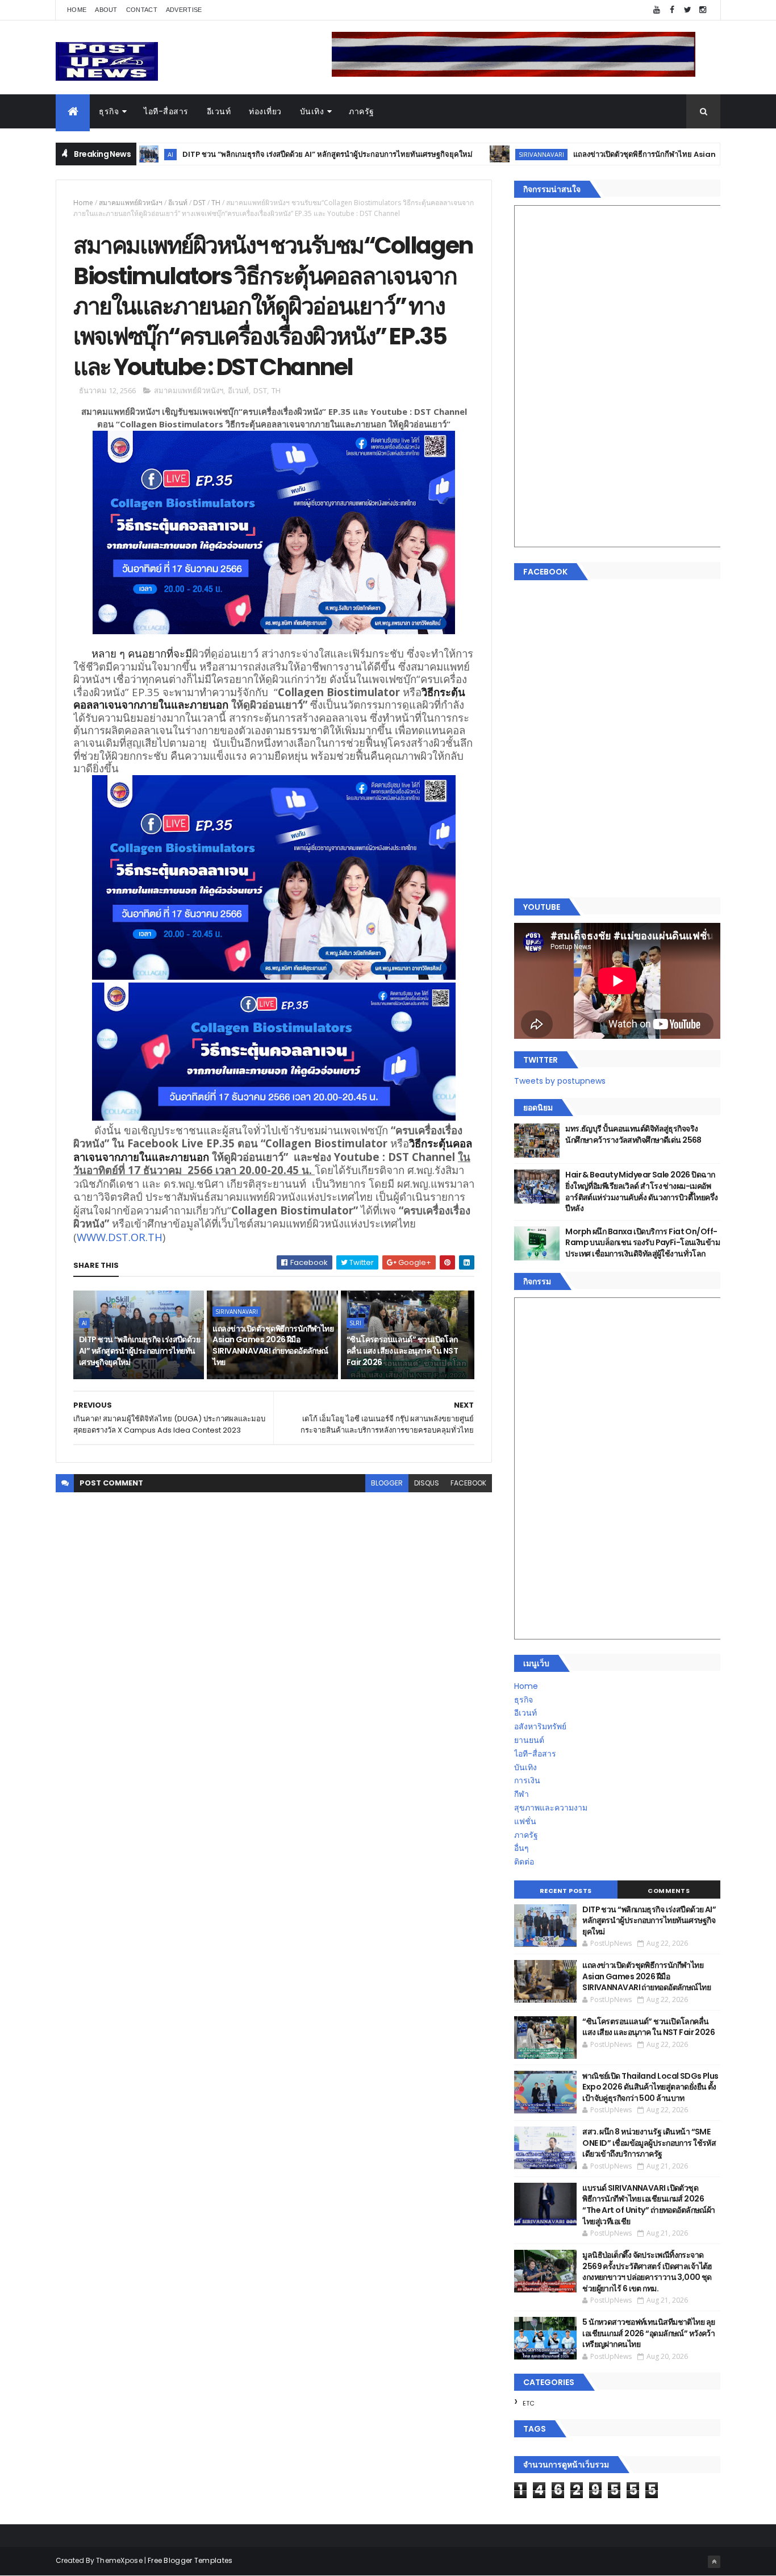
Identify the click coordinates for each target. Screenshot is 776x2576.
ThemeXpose (119, 2560)
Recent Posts (566, 1891)
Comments (669, 1891)
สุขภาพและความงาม (551, 1808)
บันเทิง (312, 111)
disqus (427, 1483)
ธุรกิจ (109, 111)
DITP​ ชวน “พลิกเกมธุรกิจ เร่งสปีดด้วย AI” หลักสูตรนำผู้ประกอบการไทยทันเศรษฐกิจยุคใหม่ (264, 154)
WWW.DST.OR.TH (120, 1237)
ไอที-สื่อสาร (166, 111)
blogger (387, 1483)
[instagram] (703, 10)
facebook (468, 1483)
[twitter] (687, 10)
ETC (529, 2403)
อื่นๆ (521, 1848)
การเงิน (527, 1780)
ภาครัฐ (362, 111)
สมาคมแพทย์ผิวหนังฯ (131, 203)
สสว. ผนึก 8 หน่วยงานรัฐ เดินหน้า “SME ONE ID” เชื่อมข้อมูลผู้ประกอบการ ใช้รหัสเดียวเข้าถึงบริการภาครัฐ (649, 2143)
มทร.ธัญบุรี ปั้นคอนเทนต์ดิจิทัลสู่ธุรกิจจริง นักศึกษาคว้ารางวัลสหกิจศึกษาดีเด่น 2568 (633, 1134)
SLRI (355, 1323)
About (106, 10)
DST (199, 203)
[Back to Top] (714, 2562)
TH (216, 203)
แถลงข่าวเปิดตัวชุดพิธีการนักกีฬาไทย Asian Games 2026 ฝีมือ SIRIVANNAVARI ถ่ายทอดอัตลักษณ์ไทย (273, 1345)
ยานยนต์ (529, 1740)
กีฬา (521, 1794)
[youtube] (657, 10)
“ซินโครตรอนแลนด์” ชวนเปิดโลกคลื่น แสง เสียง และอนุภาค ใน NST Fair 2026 (402, 1351)
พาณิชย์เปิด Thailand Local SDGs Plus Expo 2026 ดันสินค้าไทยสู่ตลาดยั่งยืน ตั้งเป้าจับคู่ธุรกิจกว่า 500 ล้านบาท (650, 2087)
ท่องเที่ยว (265, 111)
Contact (142, 10)
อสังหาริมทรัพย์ (540, 1726)
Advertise (184, 10)
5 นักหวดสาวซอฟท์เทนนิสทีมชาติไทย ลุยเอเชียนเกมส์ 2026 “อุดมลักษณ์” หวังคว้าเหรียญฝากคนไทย (648, 2333)
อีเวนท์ (219, 111)
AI (84, 1323)
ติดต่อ (524, 1862)
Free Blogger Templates (190, 2560)
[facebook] (672, 10)
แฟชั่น (525, 1821)
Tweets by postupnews (560, 1081)
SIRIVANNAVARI (478, 154)
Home (77, 10)
